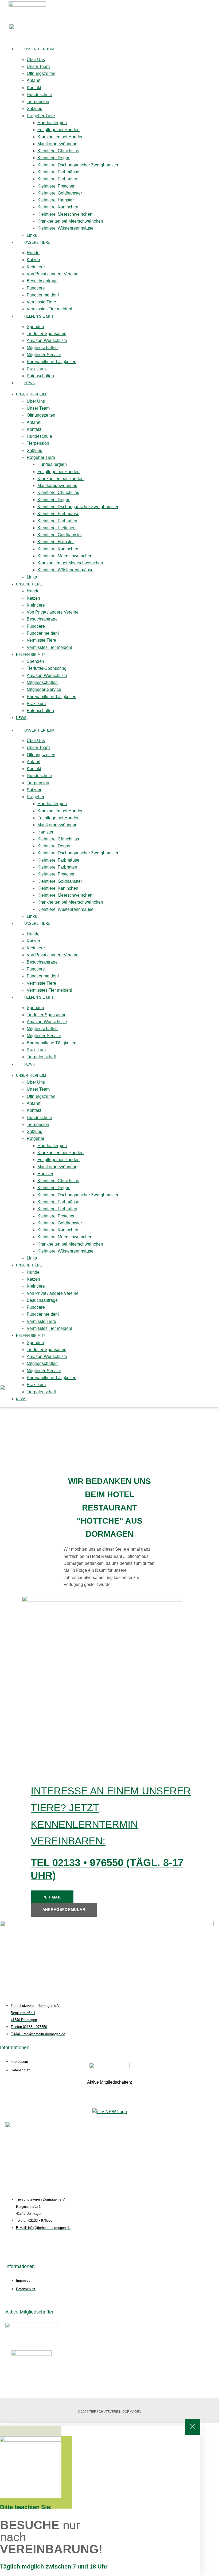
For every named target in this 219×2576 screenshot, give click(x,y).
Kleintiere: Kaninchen (58, 207)
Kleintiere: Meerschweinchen (65, 214)
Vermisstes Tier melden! (49, 309)
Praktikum (36, 369)
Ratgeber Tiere (41, 116)
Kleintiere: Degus (54, 158)
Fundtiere (36, 288)
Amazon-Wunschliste (47, 340)
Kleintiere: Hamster (56, 200)
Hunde (33, 253)
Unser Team (38, 66)
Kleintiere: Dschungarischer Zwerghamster (78, 165)
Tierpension (38, 102)
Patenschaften (40, 376)
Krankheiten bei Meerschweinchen (70, 221)
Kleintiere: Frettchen (56, 186)
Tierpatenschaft (41, 1057)
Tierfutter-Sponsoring (47, 334)
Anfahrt (34, 80)
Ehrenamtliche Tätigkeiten (52, 362)
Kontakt (34, 88)
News (30, 383)
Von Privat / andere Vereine (53, 274)
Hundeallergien (52, 123)
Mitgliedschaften (42, 348)
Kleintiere (36, 267)
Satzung (35, 109)
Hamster (45, 832)
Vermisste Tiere (41, 302)
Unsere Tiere (37, 243)
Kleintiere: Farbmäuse (58, 172)
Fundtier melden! (43, 295)
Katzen (33, 260)
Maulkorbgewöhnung (57, 144)
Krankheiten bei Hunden (60, 137)
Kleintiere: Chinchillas (58, 151)
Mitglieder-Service (44, 355)
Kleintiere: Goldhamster (60, 193)
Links (32, 235)
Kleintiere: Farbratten (57, 179)
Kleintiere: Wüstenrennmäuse (65, 228)
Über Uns (36, 60)
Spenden (35, 327)
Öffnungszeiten (41, 73)
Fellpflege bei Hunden (58, 130)
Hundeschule (39, 95)
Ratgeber (36, 797)
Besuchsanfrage (42, 281)
